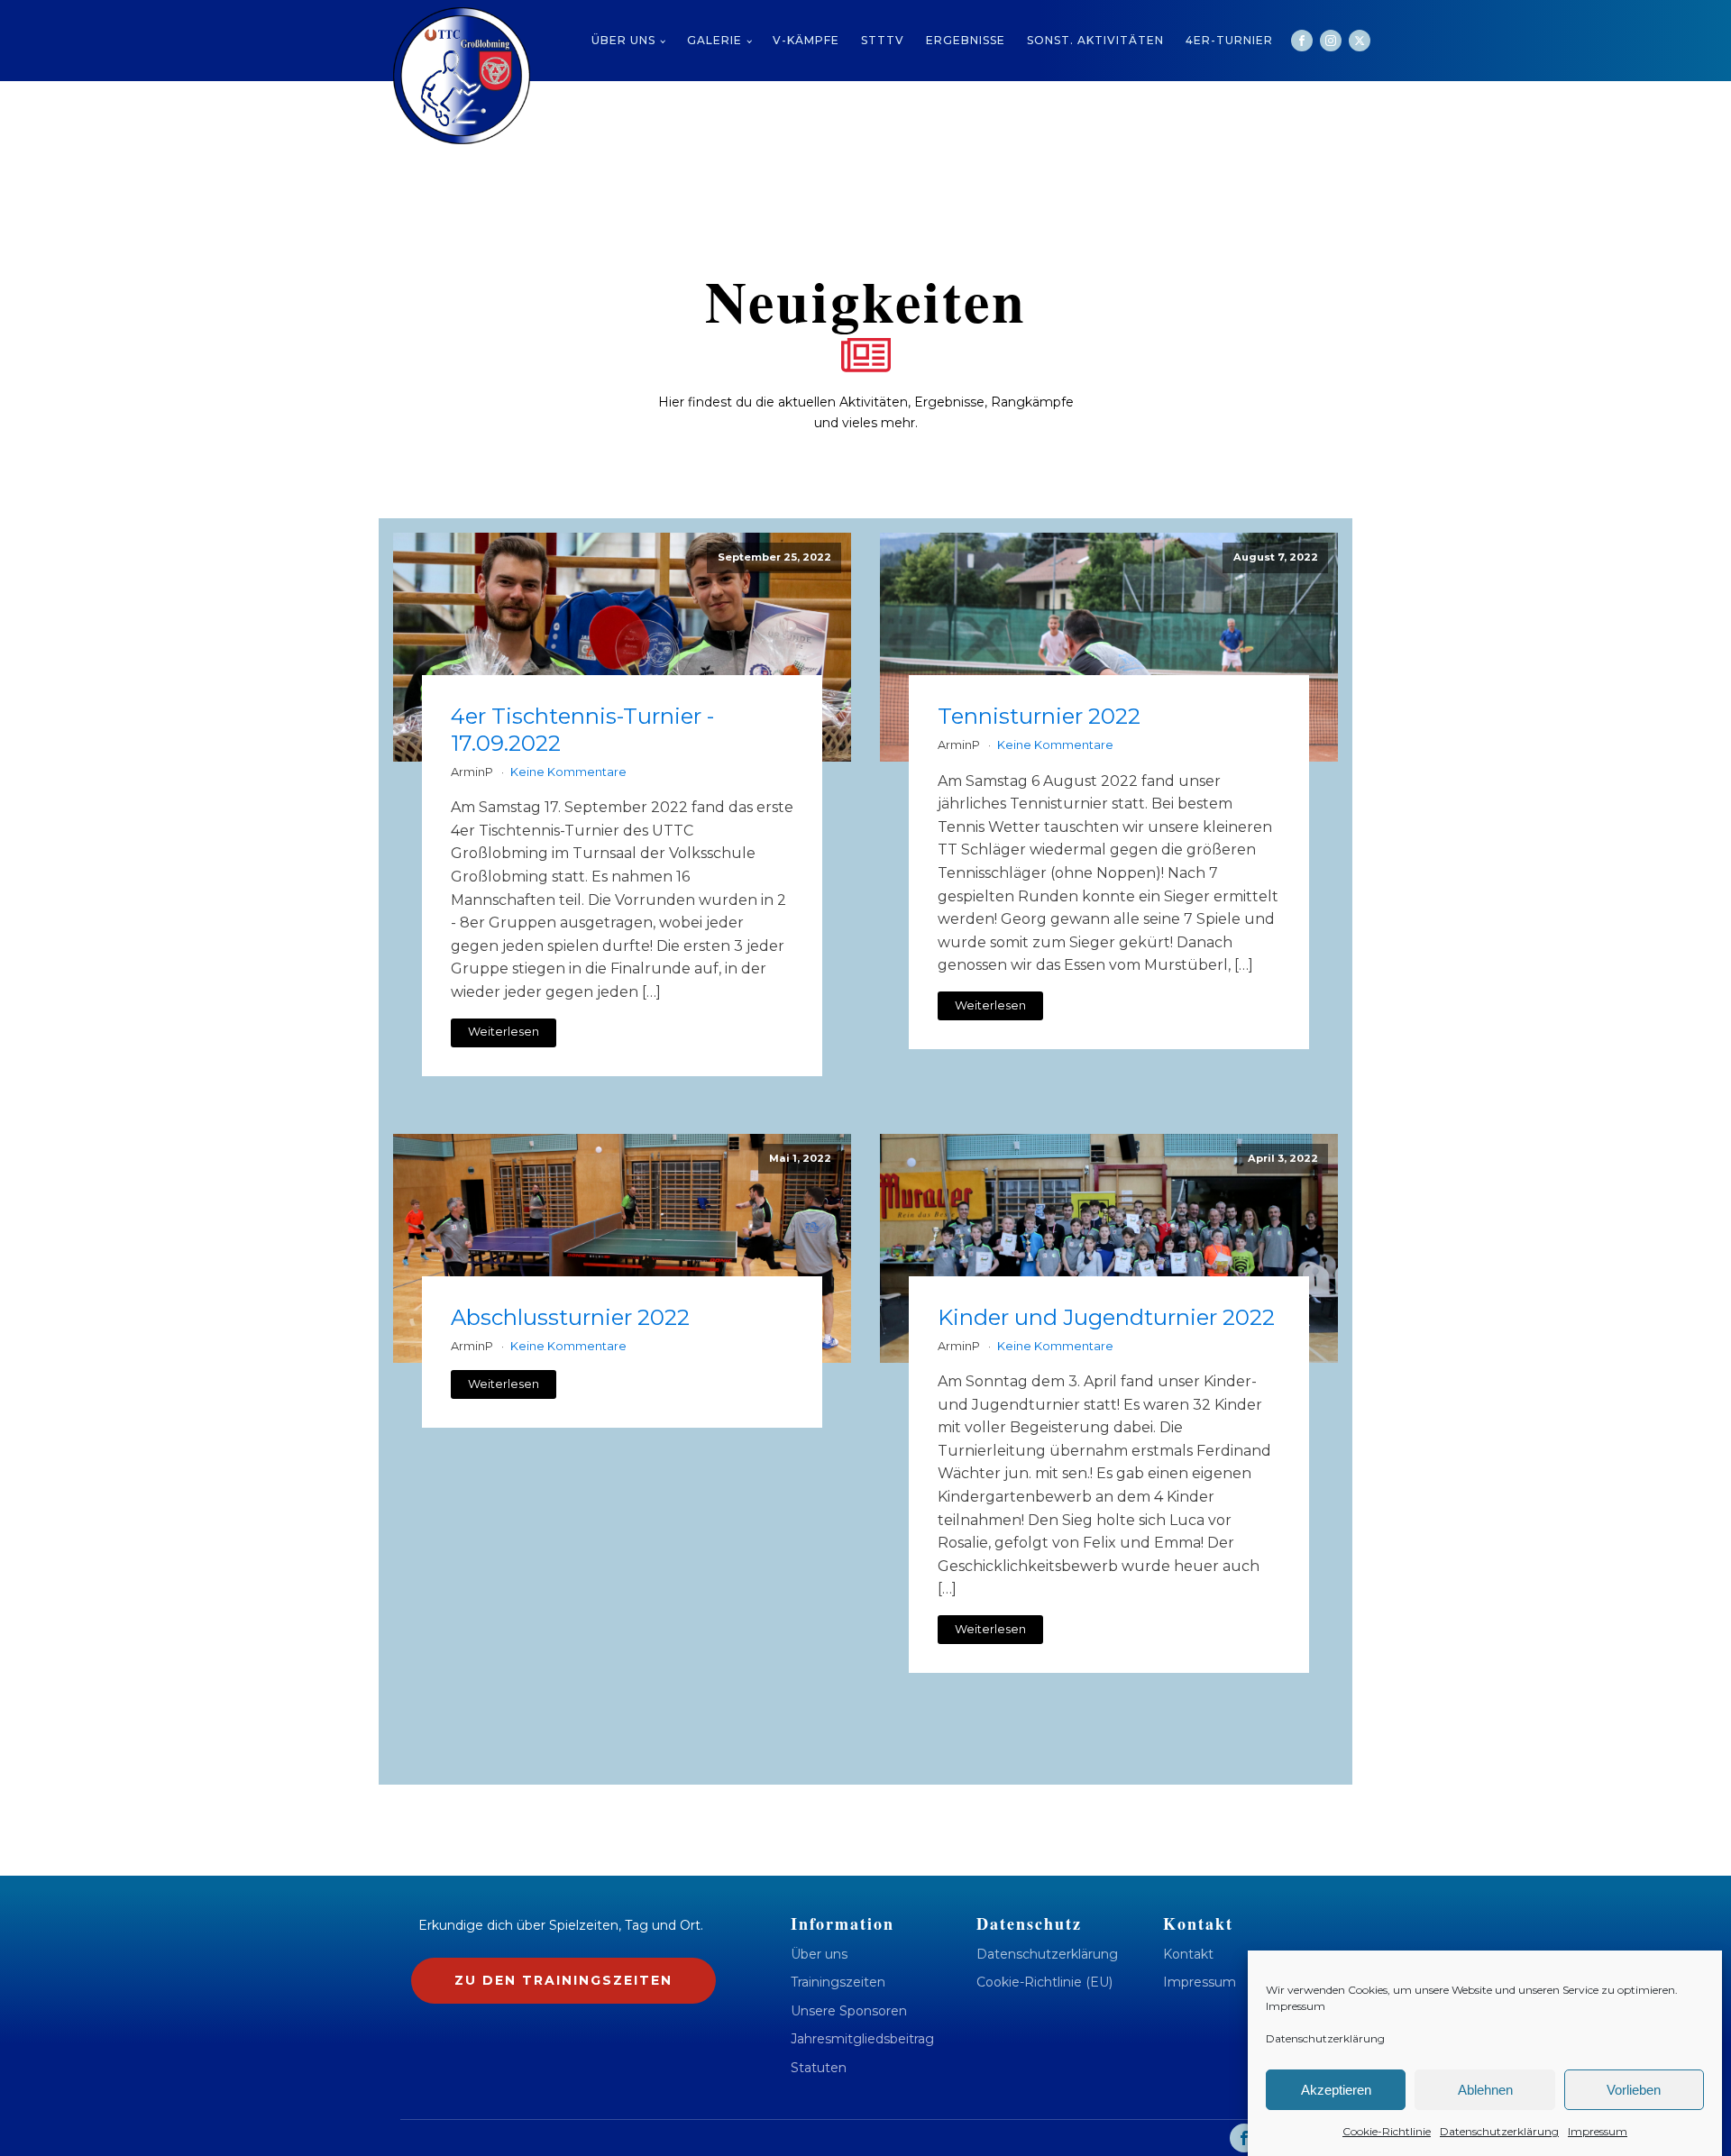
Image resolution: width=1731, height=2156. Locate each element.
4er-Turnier (1229, 40)
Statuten (819, 2068)
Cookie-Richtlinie (1387, 2131)
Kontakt (1188, 1955)
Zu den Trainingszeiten (563, 1980)
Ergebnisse (966, 40)
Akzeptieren (1336, 2090)
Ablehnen (1485, 2090)
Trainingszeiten (838, 1982)
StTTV (883, 40)
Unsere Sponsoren (849, 2011)
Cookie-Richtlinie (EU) (1044, 1982)
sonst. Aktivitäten (1095, 40)
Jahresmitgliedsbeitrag (862, 2039)
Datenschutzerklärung (1325, 2038)
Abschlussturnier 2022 (570, 1317)
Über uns (623, 40)
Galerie (714, 40)
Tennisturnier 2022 (1039, 716)
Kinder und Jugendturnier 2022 (1106, 1317)
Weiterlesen (504, 1032)
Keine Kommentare (568, 772)
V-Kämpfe (806, 40)
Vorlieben (1634, 2090)
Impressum (1296, 2006)
